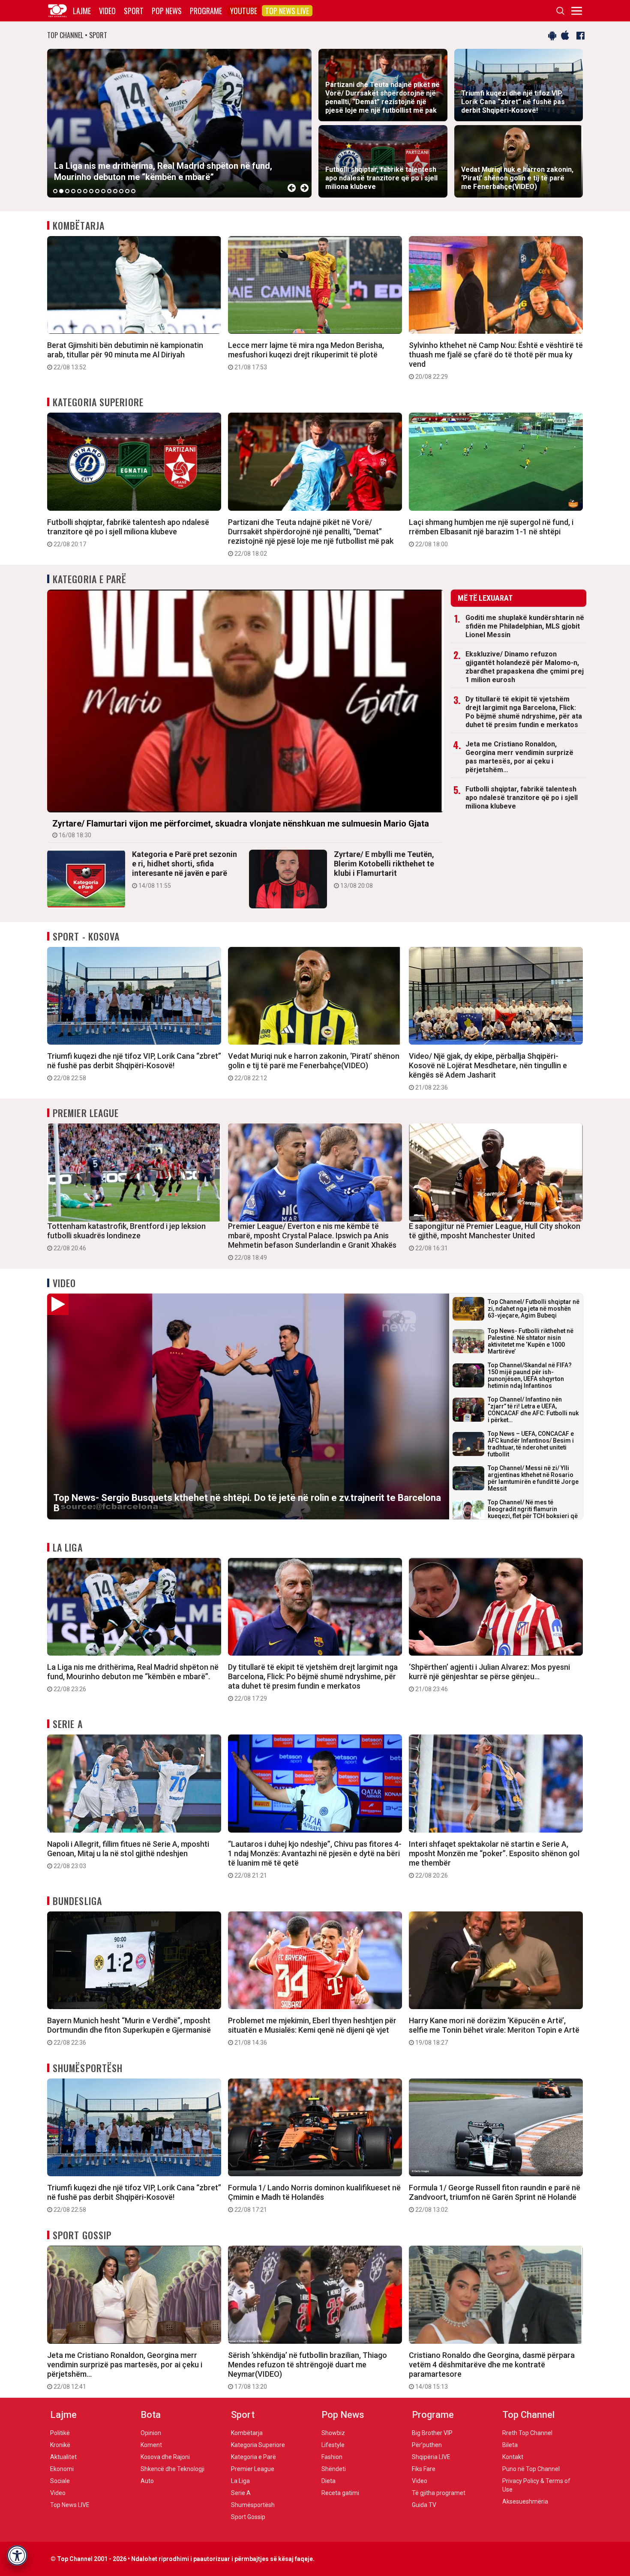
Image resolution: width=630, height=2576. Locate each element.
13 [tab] (127, 191)
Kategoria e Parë (90, 579)
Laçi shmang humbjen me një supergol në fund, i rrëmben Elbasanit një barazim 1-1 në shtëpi (491, 533)
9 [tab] (103, 191)
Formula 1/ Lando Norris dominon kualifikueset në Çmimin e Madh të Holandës (314, 2198)
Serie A (68, 1724)
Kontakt (513, 2457)
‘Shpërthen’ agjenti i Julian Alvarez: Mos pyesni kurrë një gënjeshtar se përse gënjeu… (489, 1677)
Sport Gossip (82, 2235)
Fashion (332, 2457)
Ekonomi (62, 2469)
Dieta (328, 2481)
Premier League (86, 1113)
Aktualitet (63, 2457)
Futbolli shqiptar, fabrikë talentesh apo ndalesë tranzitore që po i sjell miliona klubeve (128, 533)
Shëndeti (334, 2469)
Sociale (60, 2481)
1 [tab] (55, 191)
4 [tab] (73, 191)
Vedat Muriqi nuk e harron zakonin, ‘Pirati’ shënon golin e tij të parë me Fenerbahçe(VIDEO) (314, 1066)
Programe (206, 11)
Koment (151, 2445)
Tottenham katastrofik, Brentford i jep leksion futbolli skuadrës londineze (126, 1237)
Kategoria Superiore (98, 402)
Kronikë (60, 2445)
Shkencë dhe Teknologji (172, 2469)
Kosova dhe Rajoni (165, 2457)
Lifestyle (333, 2445)
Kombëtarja (79, 225)
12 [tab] (121, 191)
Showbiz (333, 2433)
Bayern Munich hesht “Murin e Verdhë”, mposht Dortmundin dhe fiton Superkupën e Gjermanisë (129, 2031)
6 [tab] (85, 191)
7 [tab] (91, 191)
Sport (134, 11)
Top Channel (528, 2415)
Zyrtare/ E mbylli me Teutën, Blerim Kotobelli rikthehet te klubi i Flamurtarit (384, 869)
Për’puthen (427, 2445)
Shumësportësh (88, 2068)
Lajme (82, 11)
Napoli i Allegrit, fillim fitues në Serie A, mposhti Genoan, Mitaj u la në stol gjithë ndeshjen (128, 1854)
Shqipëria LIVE (431, 2457)
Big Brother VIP (432, 2433)
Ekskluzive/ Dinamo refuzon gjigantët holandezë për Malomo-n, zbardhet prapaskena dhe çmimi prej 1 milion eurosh (525, 667)
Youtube (244, 11)
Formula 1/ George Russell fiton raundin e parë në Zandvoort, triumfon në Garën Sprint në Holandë (495, 2198)
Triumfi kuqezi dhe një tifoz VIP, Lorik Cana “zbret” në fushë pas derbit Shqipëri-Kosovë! (134, 1066)
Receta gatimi (340, 2493)
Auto (147, 2481)
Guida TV (424, 2505)
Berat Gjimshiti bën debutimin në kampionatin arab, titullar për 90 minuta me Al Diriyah (125, 356)
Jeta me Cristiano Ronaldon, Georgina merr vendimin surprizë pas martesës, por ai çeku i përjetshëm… (519, 757)
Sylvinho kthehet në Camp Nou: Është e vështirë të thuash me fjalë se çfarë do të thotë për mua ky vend (496, 360)
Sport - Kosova (86, 936)
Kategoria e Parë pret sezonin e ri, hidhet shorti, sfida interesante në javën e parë (184, 869)
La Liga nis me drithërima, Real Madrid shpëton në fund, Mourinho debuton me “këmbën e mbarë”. (133, 1677)
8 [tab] (97, 191)
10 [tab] (109, 191)
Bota (151, 2415)
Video (107, 11)
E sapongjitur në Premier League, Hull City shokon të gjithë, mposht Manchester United (495, 1237)
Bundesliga (77, 1901)
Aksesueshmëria (525, 2501)
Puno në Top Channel (531, 2469)
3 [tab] (67, 191)
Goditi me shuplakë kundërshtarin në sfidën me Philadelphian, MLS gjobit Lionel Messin (525, 626)
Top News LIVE (287, 11)
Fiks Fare (424, 2469)
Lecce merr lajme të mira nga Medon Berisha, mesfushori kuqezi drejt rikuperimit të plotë (306, 356)
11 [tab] (115, 191)
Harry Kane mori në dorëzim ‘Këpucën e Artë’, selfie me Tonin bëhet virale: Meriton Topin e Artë (494, 2031)
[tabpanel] (179, 123)
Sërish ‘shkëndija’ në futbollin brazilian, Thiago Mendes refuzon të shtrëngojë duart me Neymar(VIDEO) (307, 2370)
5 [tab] (79, 191)
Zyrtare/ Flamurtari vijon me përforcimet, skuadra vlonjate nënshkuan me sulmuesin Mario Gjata (241, 828)
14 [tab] (133, 191)
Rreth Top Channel (527, 2433)
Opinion (151, 2433)
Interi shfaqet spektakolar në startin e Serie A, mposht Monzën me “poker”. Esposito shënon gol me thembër (494, 1859)
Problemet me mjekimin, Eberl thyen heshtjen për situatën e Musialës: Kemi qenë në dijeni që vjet (312, 2031)
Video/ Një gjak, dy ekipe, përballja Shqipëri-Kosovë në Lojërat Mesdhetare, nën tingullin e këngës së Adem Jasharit (488, 1071)
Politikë (60, 2433)
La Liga (68, 1547)
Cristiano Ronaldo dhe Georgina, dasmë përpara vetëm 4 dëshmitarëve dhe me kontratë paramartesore (492, 2370)
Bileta (510, 2445)
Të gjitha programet (439, 2493)
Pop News (167, 11)
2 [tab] (61, 191)
